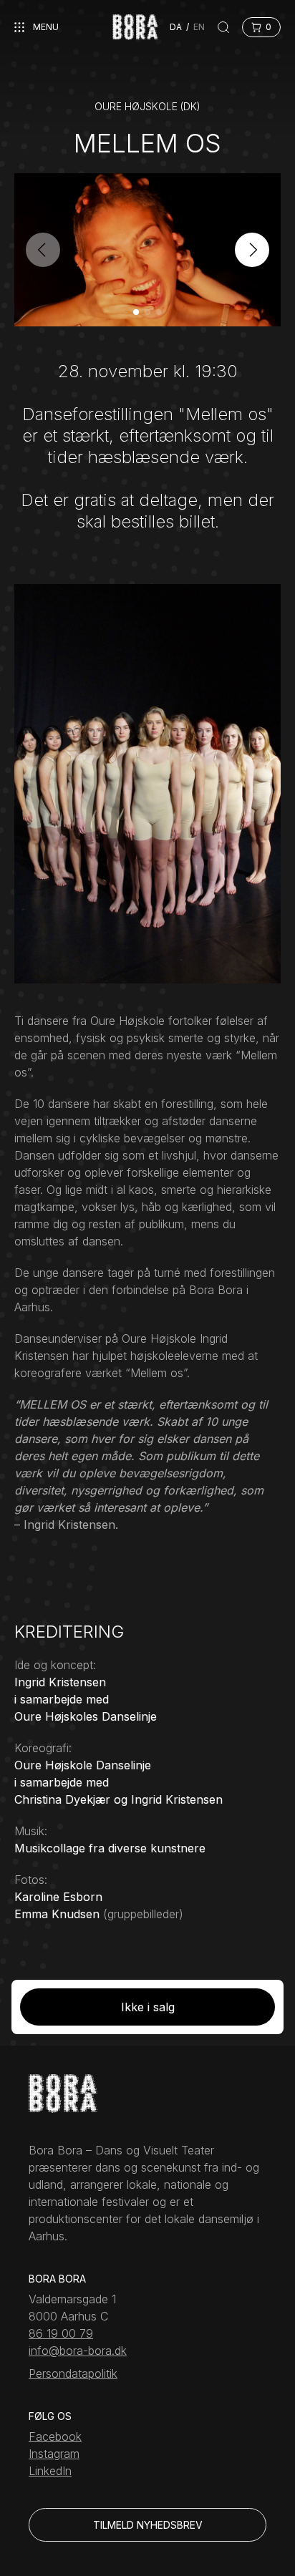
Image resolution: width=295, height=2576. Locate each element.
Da (176, 27)
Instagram (54, 2454)
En (199, 27)
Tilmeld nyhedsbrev (148, 2525)
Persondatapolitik (73, 2373)
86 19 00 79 (61, 2333)
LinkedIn (50, 2471)
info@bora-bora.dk (78, 2351)
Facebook (55, 2436)
